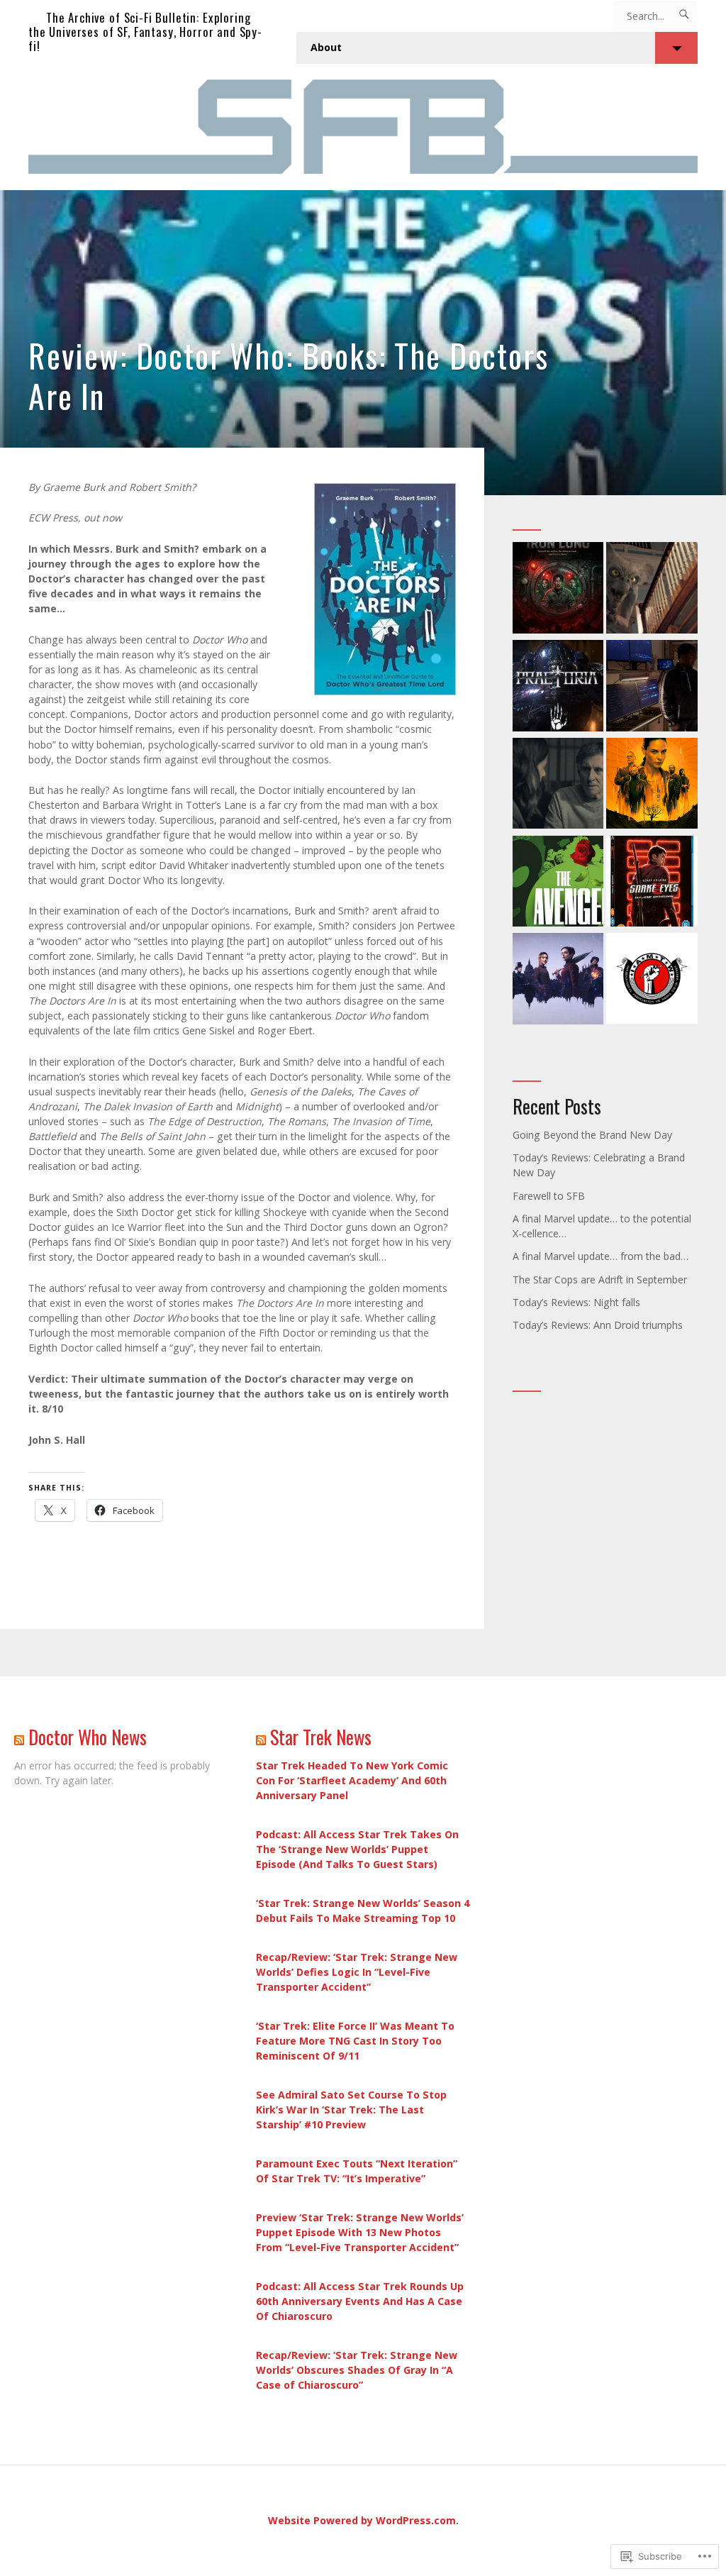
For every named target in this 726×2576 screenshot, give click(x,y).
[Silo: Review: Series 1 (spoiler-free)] (652, 785)
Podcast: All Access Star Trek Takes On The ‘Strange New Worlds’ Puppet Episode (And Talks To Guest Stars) (357, 1849)
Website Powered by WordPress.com (362, 2520)
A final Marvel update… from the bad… (601, 1256)
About (326, 47)
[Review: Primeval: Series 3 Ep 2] (652, 590)
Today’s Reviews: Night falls (576, 1302)
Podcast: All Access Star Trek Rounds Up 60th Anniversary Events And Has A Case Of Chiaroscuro (360, 2301)
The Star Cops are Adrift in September (600, 1279)
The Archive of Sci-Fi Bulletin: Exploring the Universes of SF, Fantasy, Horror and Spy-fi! (145, 32)
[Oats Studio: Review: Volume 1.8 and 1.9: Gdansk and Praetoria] (558, 687)
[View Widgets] (676, 48)
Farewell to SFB (549, 1196)
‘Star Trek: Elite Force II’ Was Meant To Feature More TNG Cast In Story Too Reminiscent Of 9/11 (355, 2041)
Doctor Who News (88, 1737)
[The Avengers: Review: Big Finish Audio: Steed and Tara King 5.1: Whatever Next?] (558, 883)
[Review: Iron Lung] (558, 590)
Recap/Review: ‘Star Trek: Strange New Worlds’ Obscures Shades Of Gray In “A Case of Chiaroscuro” (357, 2370)
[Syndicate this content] (19, 1737)
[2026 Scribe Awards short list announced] (652, 980)
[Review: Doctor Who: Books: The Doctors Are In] (363, 343)
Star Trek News (321, 1737)
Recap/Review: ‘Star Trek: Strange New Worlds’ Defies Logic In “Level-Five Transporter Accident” (357, 1972)
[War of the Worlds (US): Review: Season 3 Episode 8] (652, 687)
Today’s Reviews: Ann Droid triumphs (598, 1325)
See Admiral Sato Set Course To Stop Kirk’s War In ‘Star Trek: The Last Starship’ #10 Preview (351, 2110)
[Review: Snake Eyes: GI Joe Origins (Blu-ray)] (652, 883)
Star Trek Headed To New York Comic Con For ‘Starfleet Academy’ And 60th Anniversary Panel (352, 1780)
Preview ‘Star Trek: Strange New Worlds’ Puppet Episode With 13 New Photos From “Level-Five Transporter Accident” (360, 2232)
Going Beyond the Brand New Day (592, 1135)
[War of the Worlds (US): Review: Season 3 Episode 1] (558, 785)
